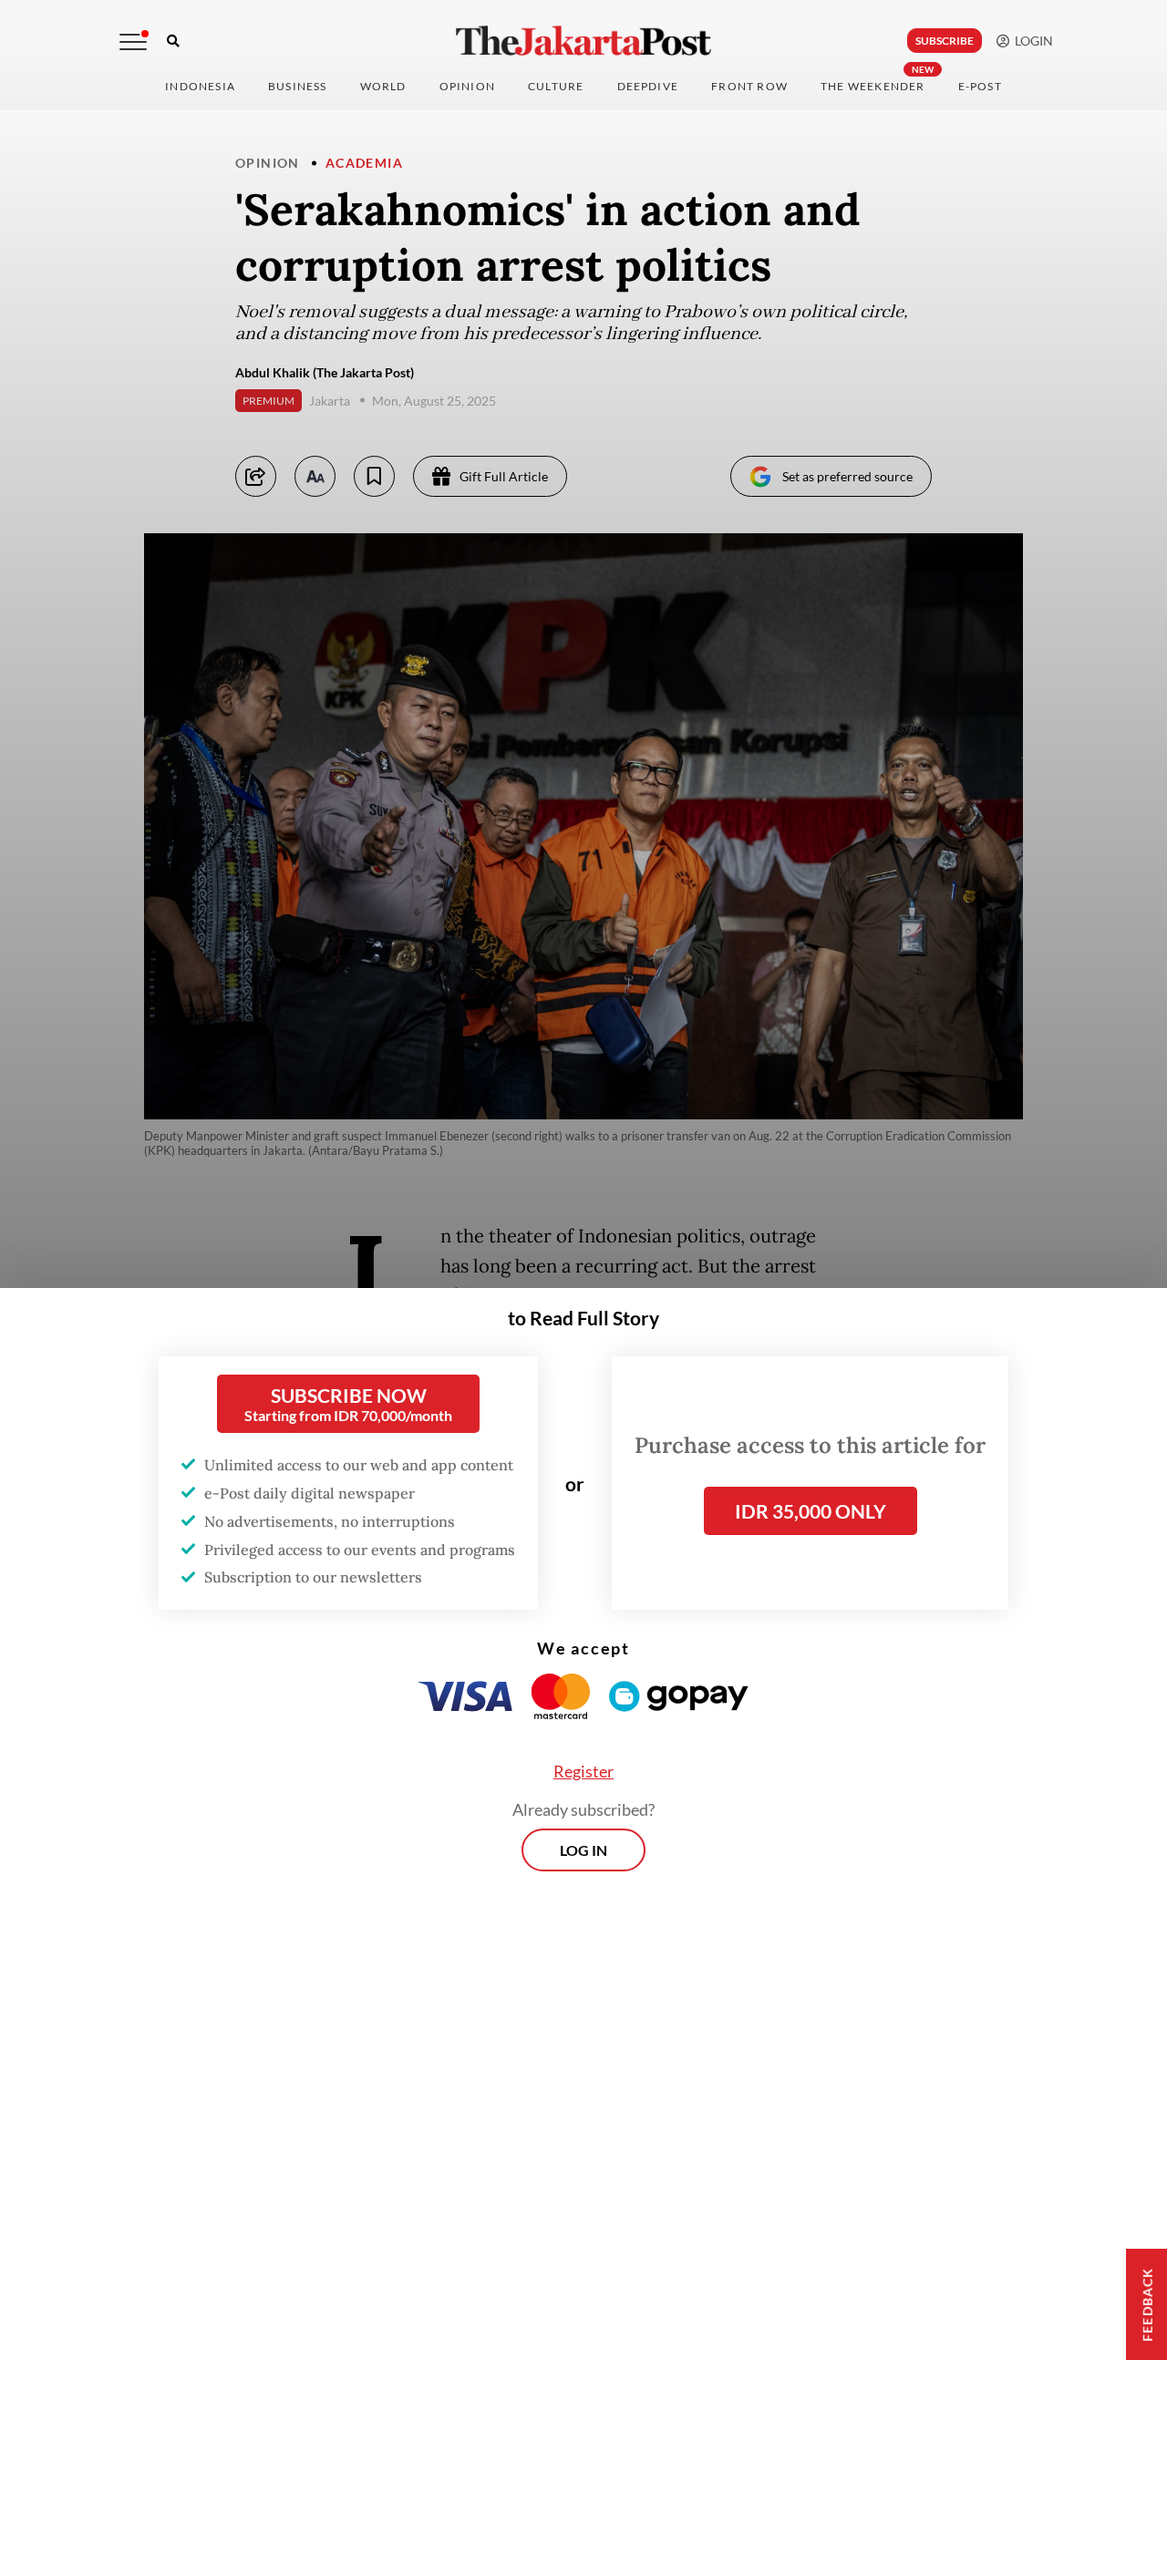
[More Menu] (133, 42)
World (383, 86)
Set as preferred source (847, 476)
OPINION (467, 86)
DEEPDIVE (648, 86)
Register (583, 1771)
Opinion (268, 163)
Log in (583, 1850)
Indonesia (200, 86)
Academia (364, 163)
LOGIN (1031, 41)
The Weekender (873, 86)
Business (298, 86)
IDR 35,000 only (811, 1511)
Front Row (749, 86)
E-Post (980, 86)
